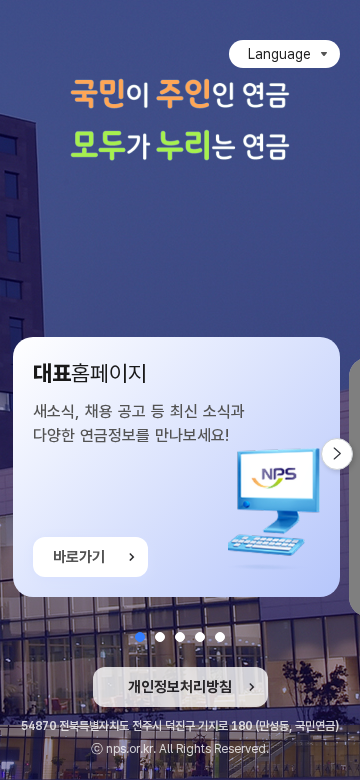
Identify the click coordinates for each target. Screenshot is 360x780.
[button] (140, 637)
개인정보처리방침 (180, 687)
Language (279, 54)
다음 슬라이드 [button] (352, 454)
